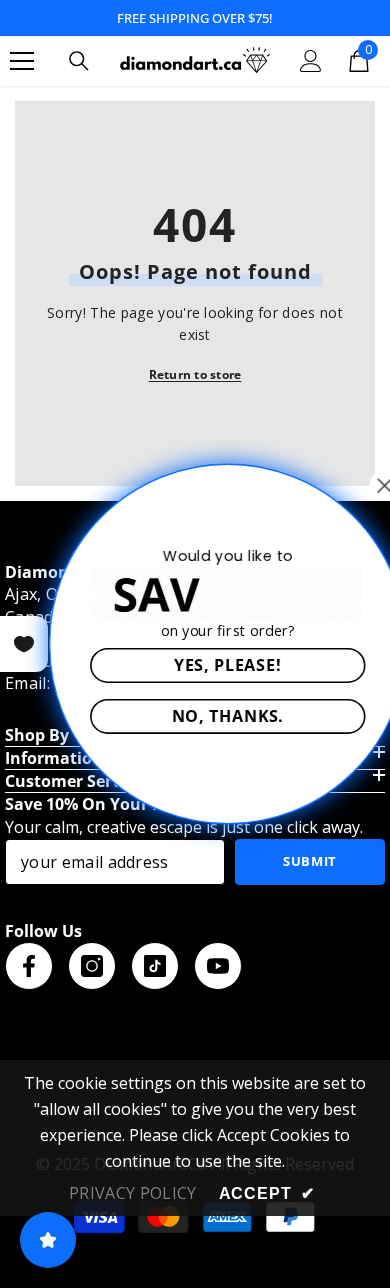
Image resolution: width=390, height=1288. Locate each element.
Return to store (195, 374)
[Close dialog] (363, 486)
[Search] (79, 61)
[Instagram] (92, 966)
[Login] (311, 61)
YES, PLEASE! (206, 664)
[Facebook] (29, 966)
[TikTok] (155, 966)
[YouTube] (218, 966)
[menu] (22, 61)
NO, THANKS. (206, 715)
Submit (310, 861)
